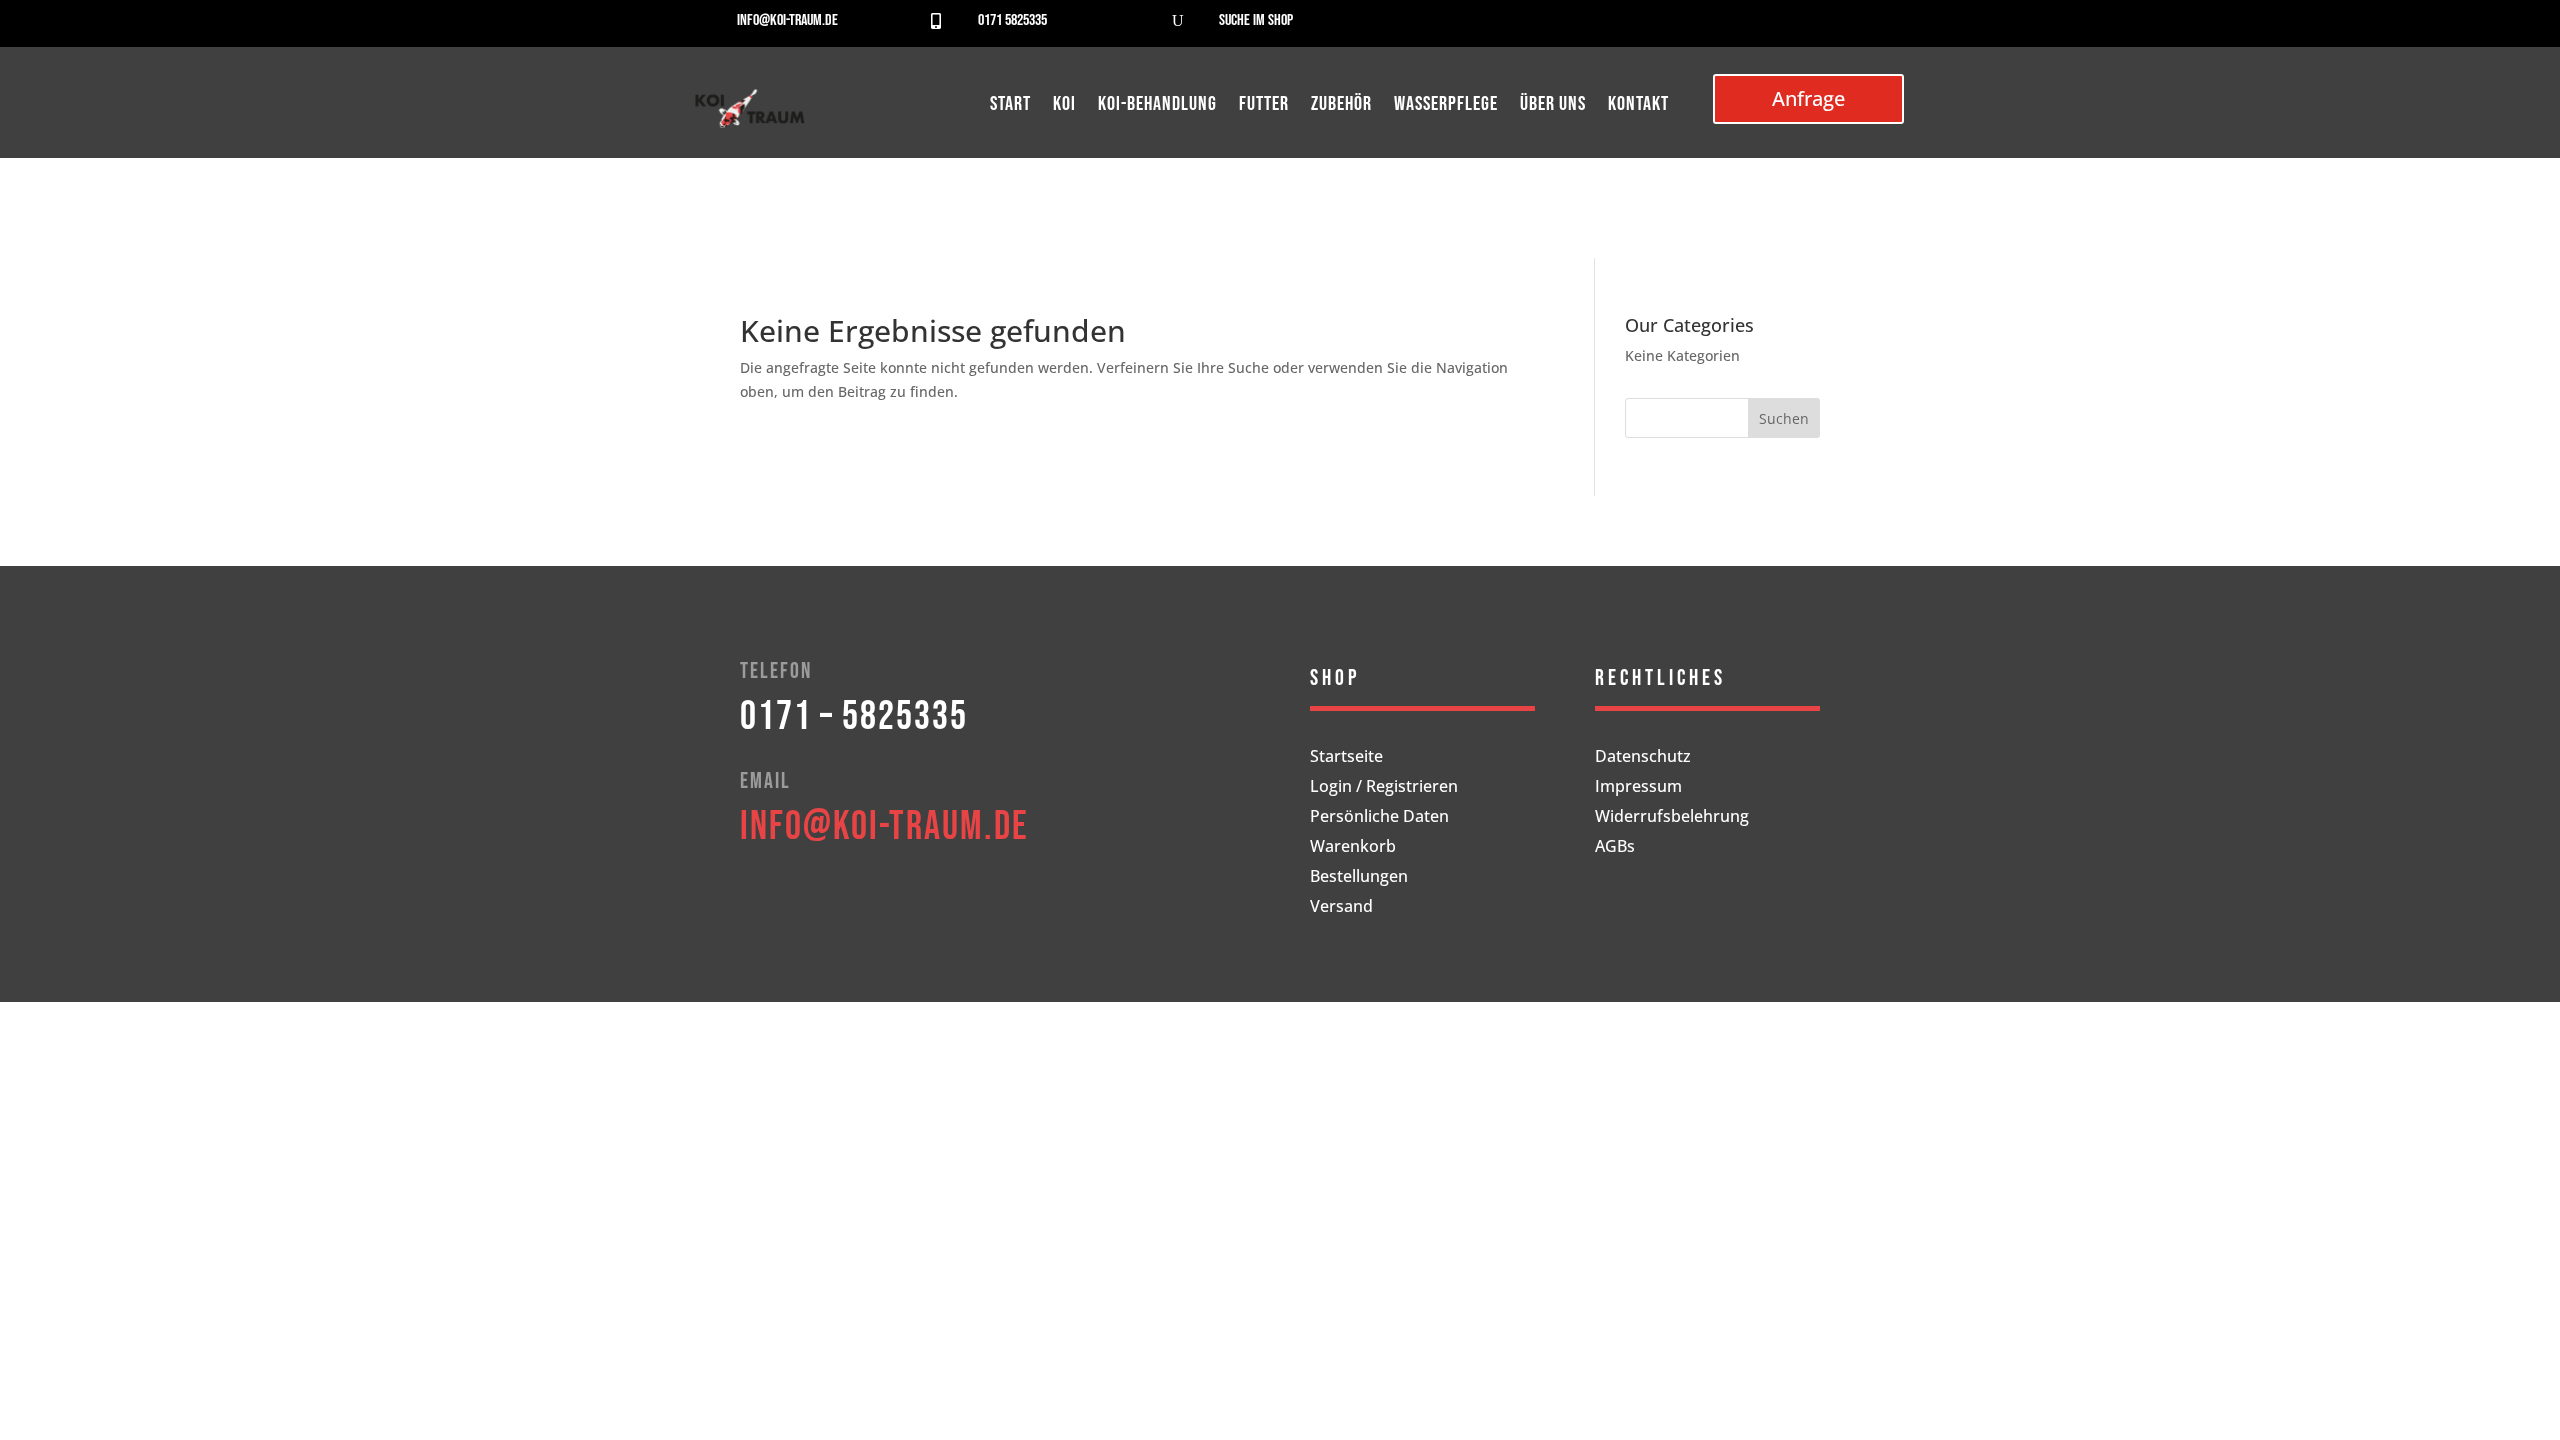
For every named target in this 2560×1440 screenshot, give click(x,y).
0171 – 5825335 (854, 717)
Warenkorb (1353, 848)
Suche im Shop (1256, 20)
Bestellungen (1359, 878)
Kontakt (1638, 106)
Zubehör (1341, 106)
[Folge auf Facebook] (1809, 26)
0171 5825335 (1012, 20)
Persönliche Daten (1379, 818)
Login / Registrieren (1384, 788)
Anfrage (1808, 98)
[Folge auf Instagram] (1849, 26)
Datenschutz (1643, 758)
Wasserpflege (1446, 106)
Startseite (1346, 758)
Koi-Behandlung (1157, 106)
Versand (1341, 908)
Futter (1264, 106)
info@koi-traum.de (787, 20)
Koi (1064, 106)
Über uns (1553, 106)
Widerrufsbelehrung (1672, 818)
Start (1010, 106)
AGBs (1615, 848)
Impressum (1638, 788)
